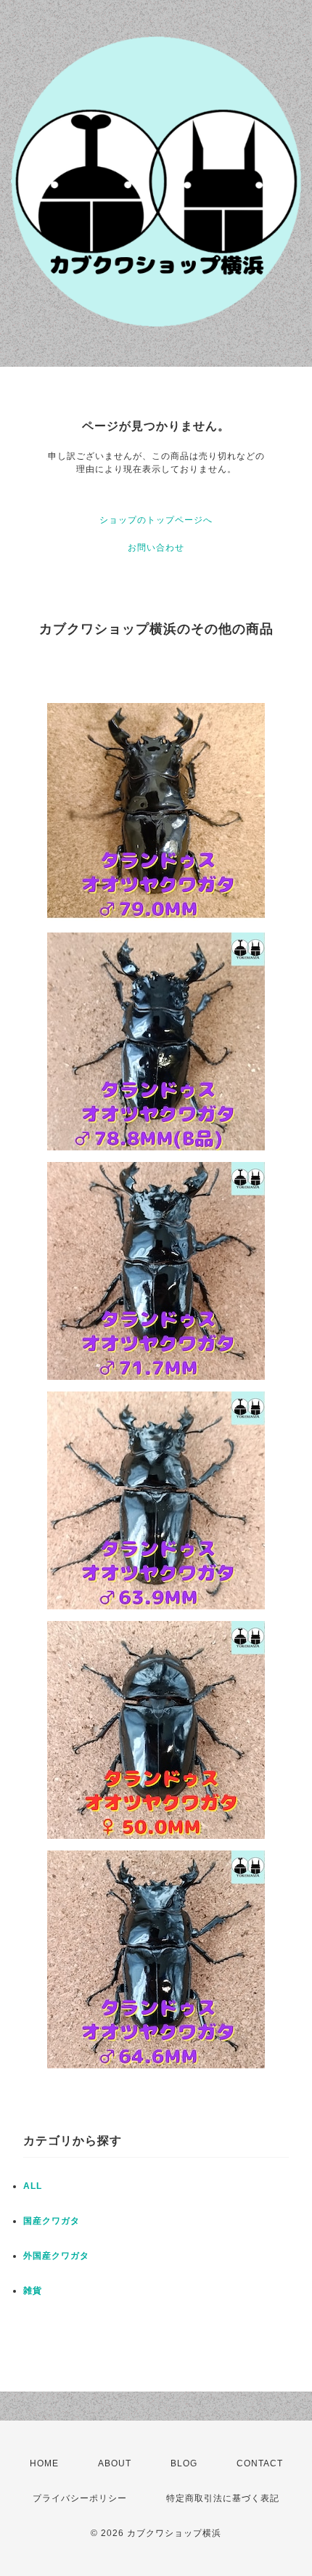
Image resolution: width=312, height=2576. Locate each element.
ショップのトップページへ (156, 520)
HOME (44, 2463)
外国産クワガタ (56, 2256)
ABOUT (115, 2463)
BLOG (184, 2463)
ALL (33, 2186)
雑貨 (33, 2291)
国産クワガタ (52, 2221)
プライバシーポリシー (80, 2498)
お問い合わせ (156, 548)
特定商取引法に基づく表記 (223, 2498)
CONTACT (260, 2463)
